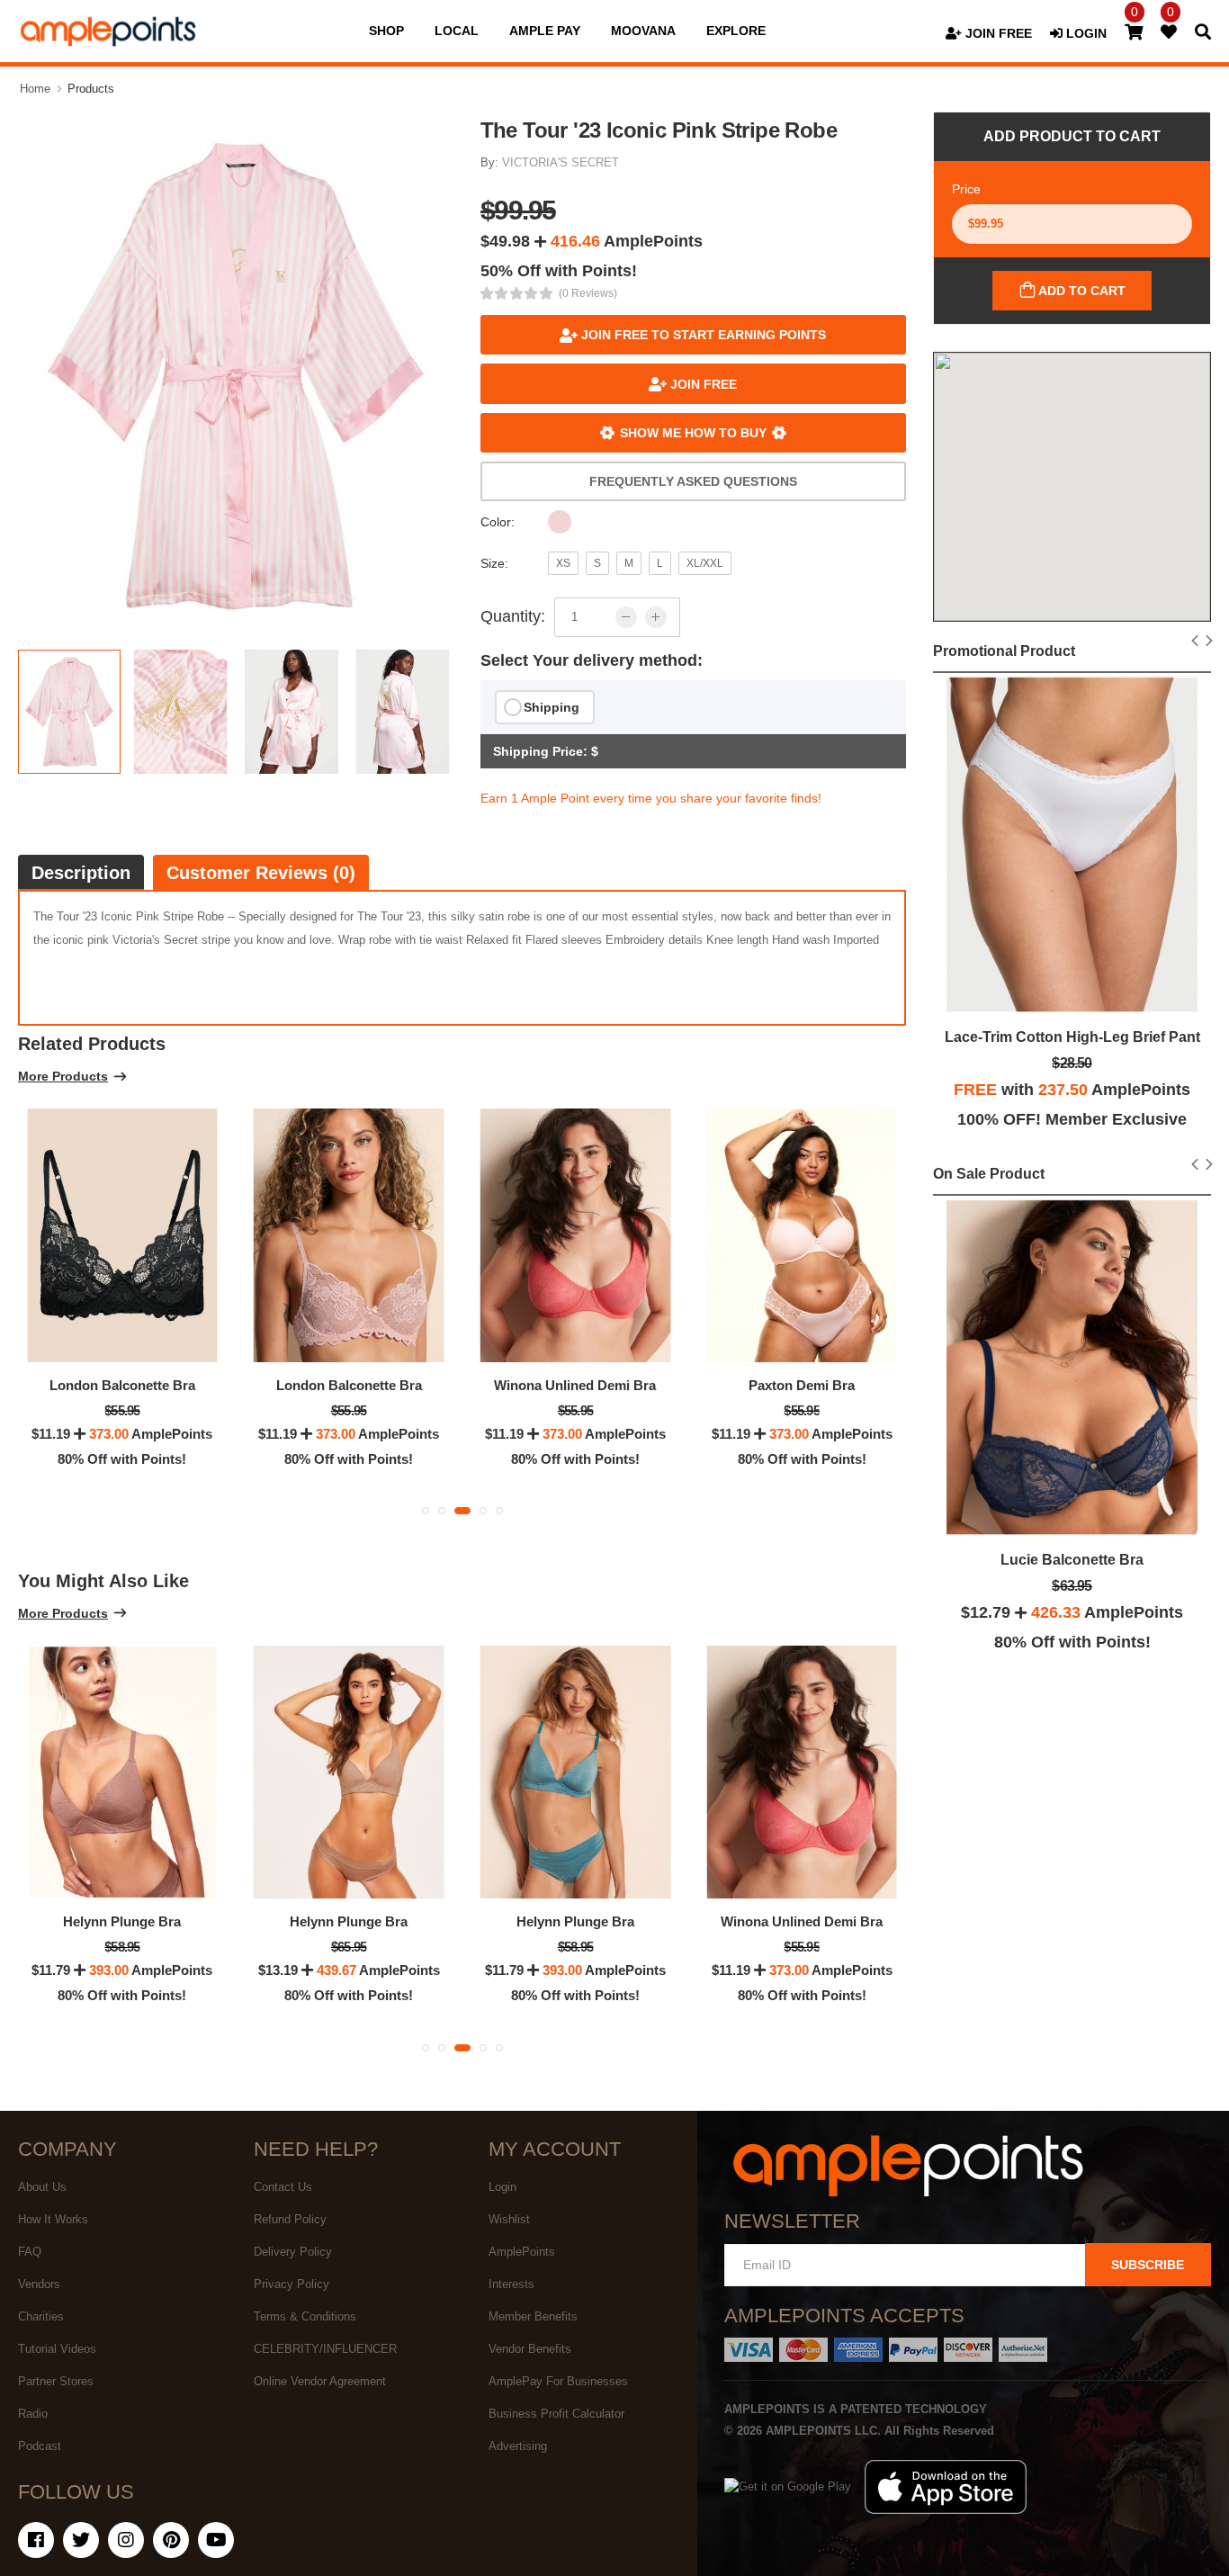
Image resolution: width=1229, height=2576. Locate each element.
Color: (498, 522)
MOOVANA (643, 31)
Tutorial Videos (57, 2349)
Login (502, 2187)
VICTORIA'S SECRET (561, 162)
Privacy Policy (292, 2284)
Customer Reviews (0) (261, 873)
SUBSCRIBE (1148, 2265)
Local (457, 31)
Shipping (552, 707)
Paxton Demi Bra (802, 1385)
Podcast (40, 2446)
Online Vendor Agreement (320, 2381)
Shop (386, 31)
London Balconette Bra (122, 1385)
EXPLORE (736, 31)
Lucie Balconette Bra (1072, 1560)
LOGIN (1085, 33)
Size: (494, 563)
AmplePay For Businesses (558, 2381)
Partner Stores (56, 2381)
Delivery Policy (293, 2252)
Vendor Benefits (530, 2349)
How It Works (53, 2219)
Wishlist (509, 2219)
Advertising (518, 2446)
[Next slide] (1210, 642)
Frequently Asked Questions (693, 481)
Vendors (39, 2284)
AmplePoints (522, 2252)
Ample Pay (545, 31)
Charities (41, 2316)
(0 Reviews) (588, 293)
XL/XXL (705, 563)
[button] (426, 1511)
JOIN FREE (997, 33)
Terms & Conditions (305, 2316)
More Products (63, 1077)
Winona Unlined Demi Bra (575, 1385)
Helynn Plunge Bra (122, 1921)
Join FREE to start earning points (702, 335)
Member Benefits (533, 2316)
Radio (33, 2414)
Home (35, 89)
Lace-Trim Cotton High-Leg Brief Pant (1072, 1037)
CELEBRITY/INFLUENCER (325, 2349)
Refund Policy (290, 2219)
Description (81, 873)
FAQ (30, 2252)
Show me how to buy (693, 433)
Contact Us (283, 2187)
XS (563, 563)
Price (966, 189)
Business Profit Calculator (556, 2414)
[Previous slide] (1195, 642)
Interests (511, 2284)
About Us (42, 2187)
